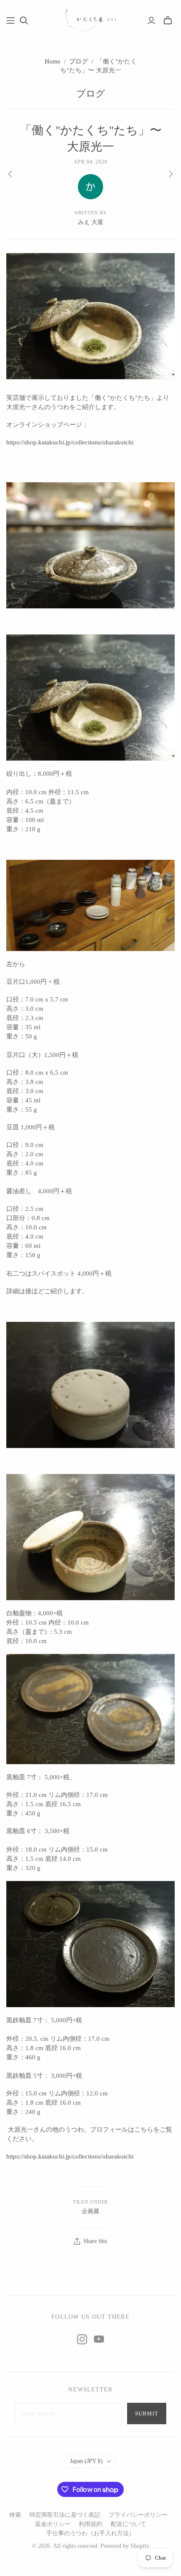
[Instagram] (82, 2339)
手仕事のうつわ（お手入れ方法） (90, 2533)
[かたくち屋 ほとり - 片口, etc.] (90, 19)
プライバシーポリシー (138, 2515)
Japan (86, 2461)
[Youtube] (99, 2339)
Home (53, 61)
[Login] (151, 21)
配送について (128, 2524)
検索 (15, 2515)
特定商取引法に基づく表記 (65, 2515)
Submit (147, 2414)
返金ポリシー (53, 2524)
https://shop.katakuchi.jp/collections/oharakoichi (70, 442)
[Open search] (24, 21)
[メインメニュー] (11, 21)
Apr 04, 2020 (91, 162)
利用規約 (90, 2524)
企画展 (90, 2211)
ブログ (79, 61)
